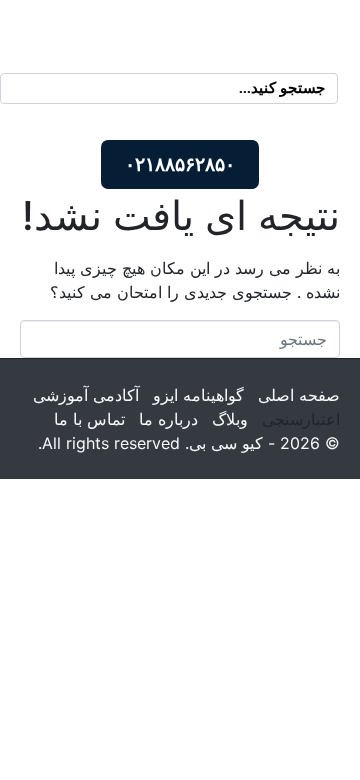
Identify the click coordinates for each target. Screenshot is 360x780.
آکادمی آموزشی (86, 395)
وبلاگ (230, 419)
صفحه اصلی (299, 395)
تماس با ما (89, 419)
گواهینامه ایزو (198, 395)
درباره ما (168, 419)
